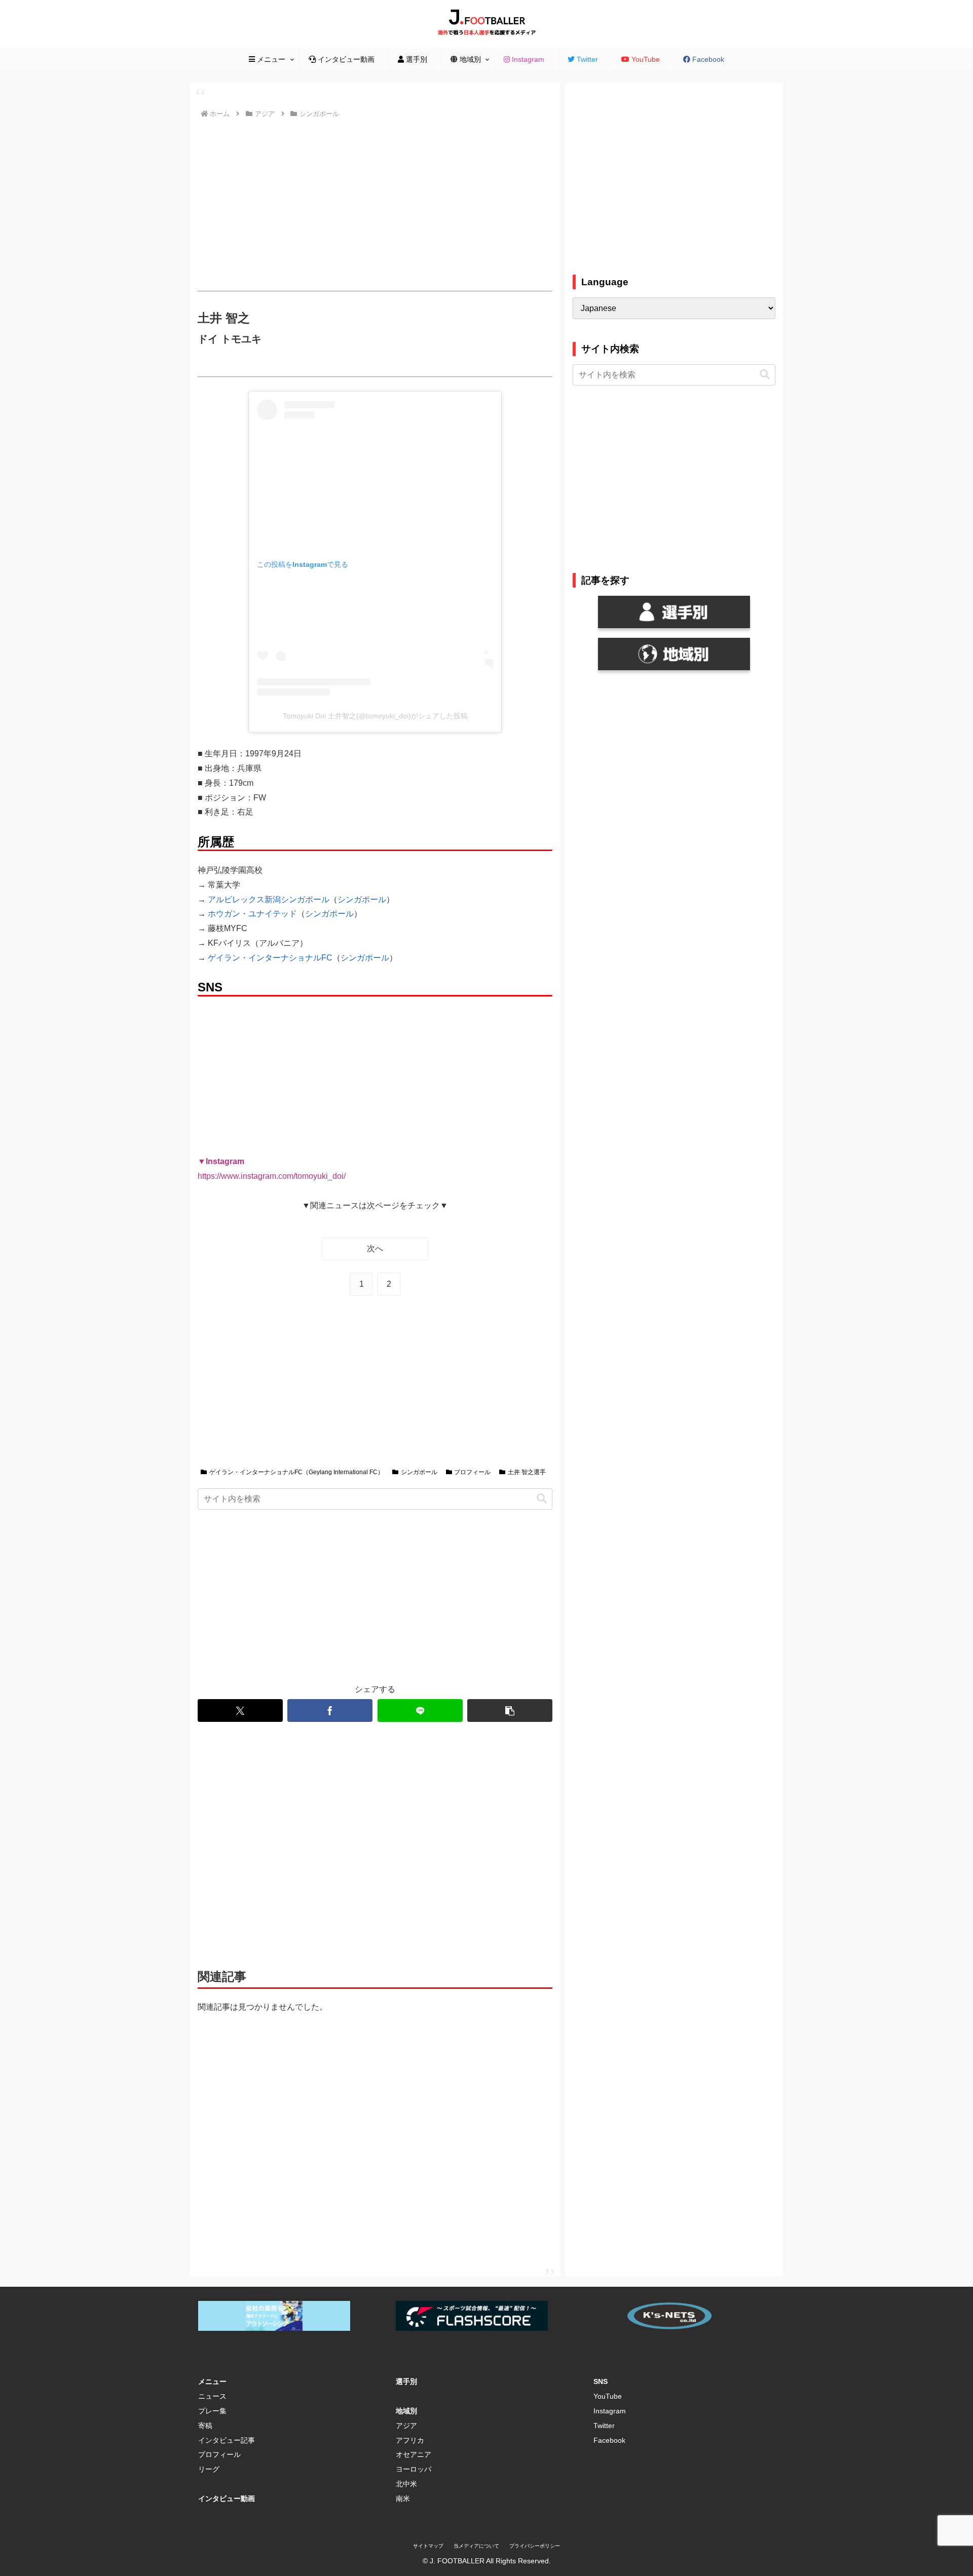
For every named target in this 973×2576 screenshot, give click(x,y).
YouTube (608, 2396)
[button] (542, 1499)
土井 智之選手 (527, 1472)
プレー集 (212, 2411)
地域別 (406, 2411)
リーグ (209, 2469)
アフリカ (410, 2440)
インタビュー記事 (227, 2440)
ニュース (212, 2396)
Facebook (609, 2440)
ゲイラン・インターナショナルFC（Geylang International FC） (296, 1472)
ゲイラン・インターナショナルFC (270, 958)
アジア (406, 2426)
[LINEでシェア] (420, 1710)
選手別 (406, 2381)
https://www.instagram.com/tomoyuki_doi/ (272, 1176)
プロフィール (472, 1472)
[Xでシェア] (240, 1710)
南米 (403, 2498)
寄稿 (205, 2426)
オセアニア (414, 2454)
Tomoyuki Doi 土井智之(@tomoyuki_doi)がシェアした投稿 (375, 716)
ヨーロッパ (414, 2469)
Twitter (604, 2426)
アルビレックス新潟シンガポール (269, 899)
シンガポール (362, 899)
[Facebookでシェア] (330, 1710)
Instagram (610, 2411)
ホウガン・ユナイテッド (252, 914)
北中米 (406, 2484)
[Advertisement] (375, 205)
